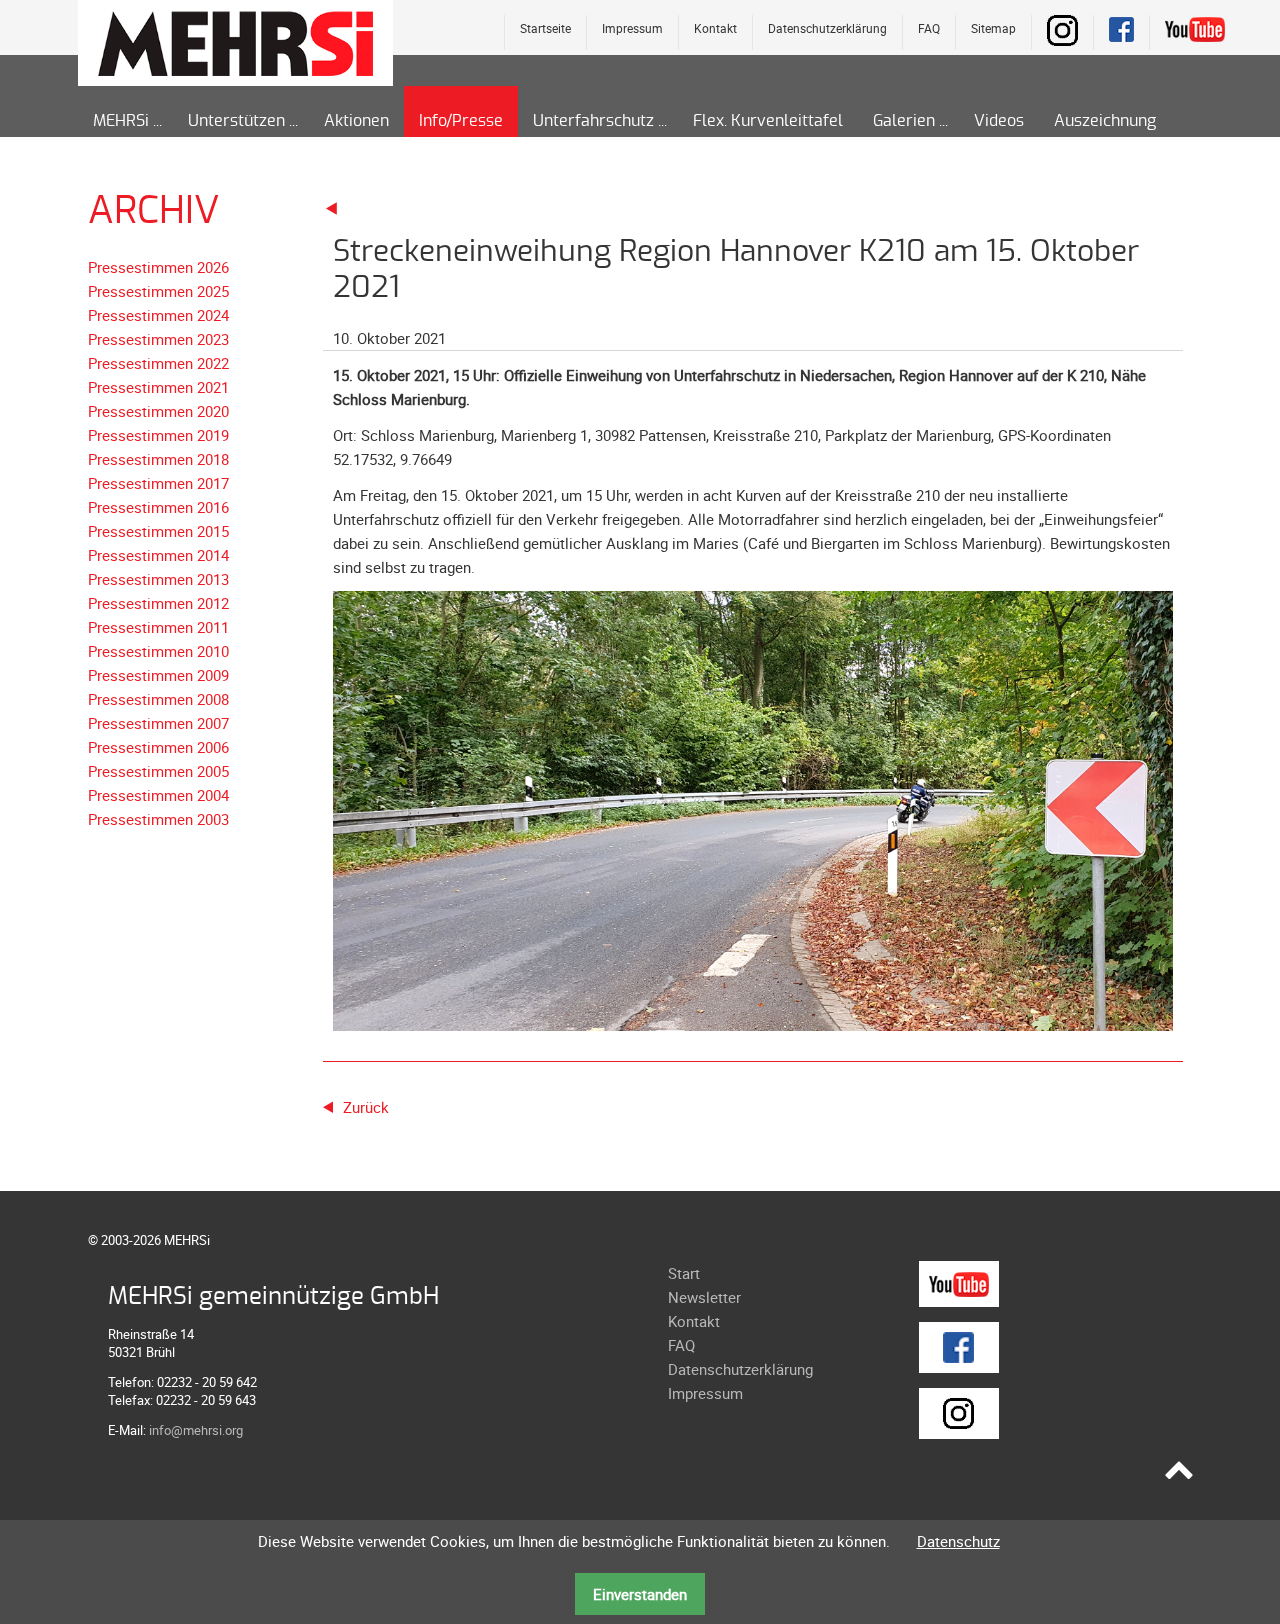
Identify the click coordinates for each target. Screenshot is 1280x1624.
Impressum (632, 28)
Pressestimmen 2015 (158, 531)
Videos (999, 121)
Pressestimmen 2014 (158, 555)
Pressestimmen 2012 (158, 603)
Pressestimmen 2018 (158, 459)
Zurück (366, 1107)
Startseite (545, 28)
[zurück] (332, 207)
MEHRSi (121, 121)
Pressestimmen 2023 (158, 339)
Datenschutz (958, 1541)
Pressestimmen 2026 (158, 267)
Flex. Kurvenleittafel (768, 121)
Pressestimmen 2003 (158, 819)
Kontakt (715, 28)
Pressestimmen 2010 (158, 651)
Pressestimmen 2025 (158, 291)
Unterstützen (236, 121)
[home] (235, 42)
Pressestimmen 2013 (158, 579)
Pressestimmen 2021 (158, 387)
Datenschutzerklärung (827, 28)
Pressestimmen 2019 (158, 435)
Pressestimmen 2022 (158, 363)
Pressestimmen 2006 (158, 747)
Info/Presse (461, 121)
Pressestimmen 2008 (158, 699)
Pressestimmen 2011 (158, 627)
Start (684, 1273)
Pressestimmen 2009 (158, 675)
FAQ (929, 28)
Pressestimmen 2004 (158, 795)
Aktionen (356, 121)
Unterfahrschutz (593, 121)
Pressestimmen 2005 (158, 771)
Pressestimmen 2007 (158, 723)
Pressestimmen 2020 (158, 411)
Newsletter (704, 1297)
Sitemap (993, 28)
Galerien (904, 121)
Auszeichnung (1105, 121)
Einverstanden (640, 1594)
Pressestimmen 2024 (158, 315)
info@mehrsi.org (196, 1430)
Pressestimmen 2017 (158, 483)
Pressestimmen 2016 (158, 507)
